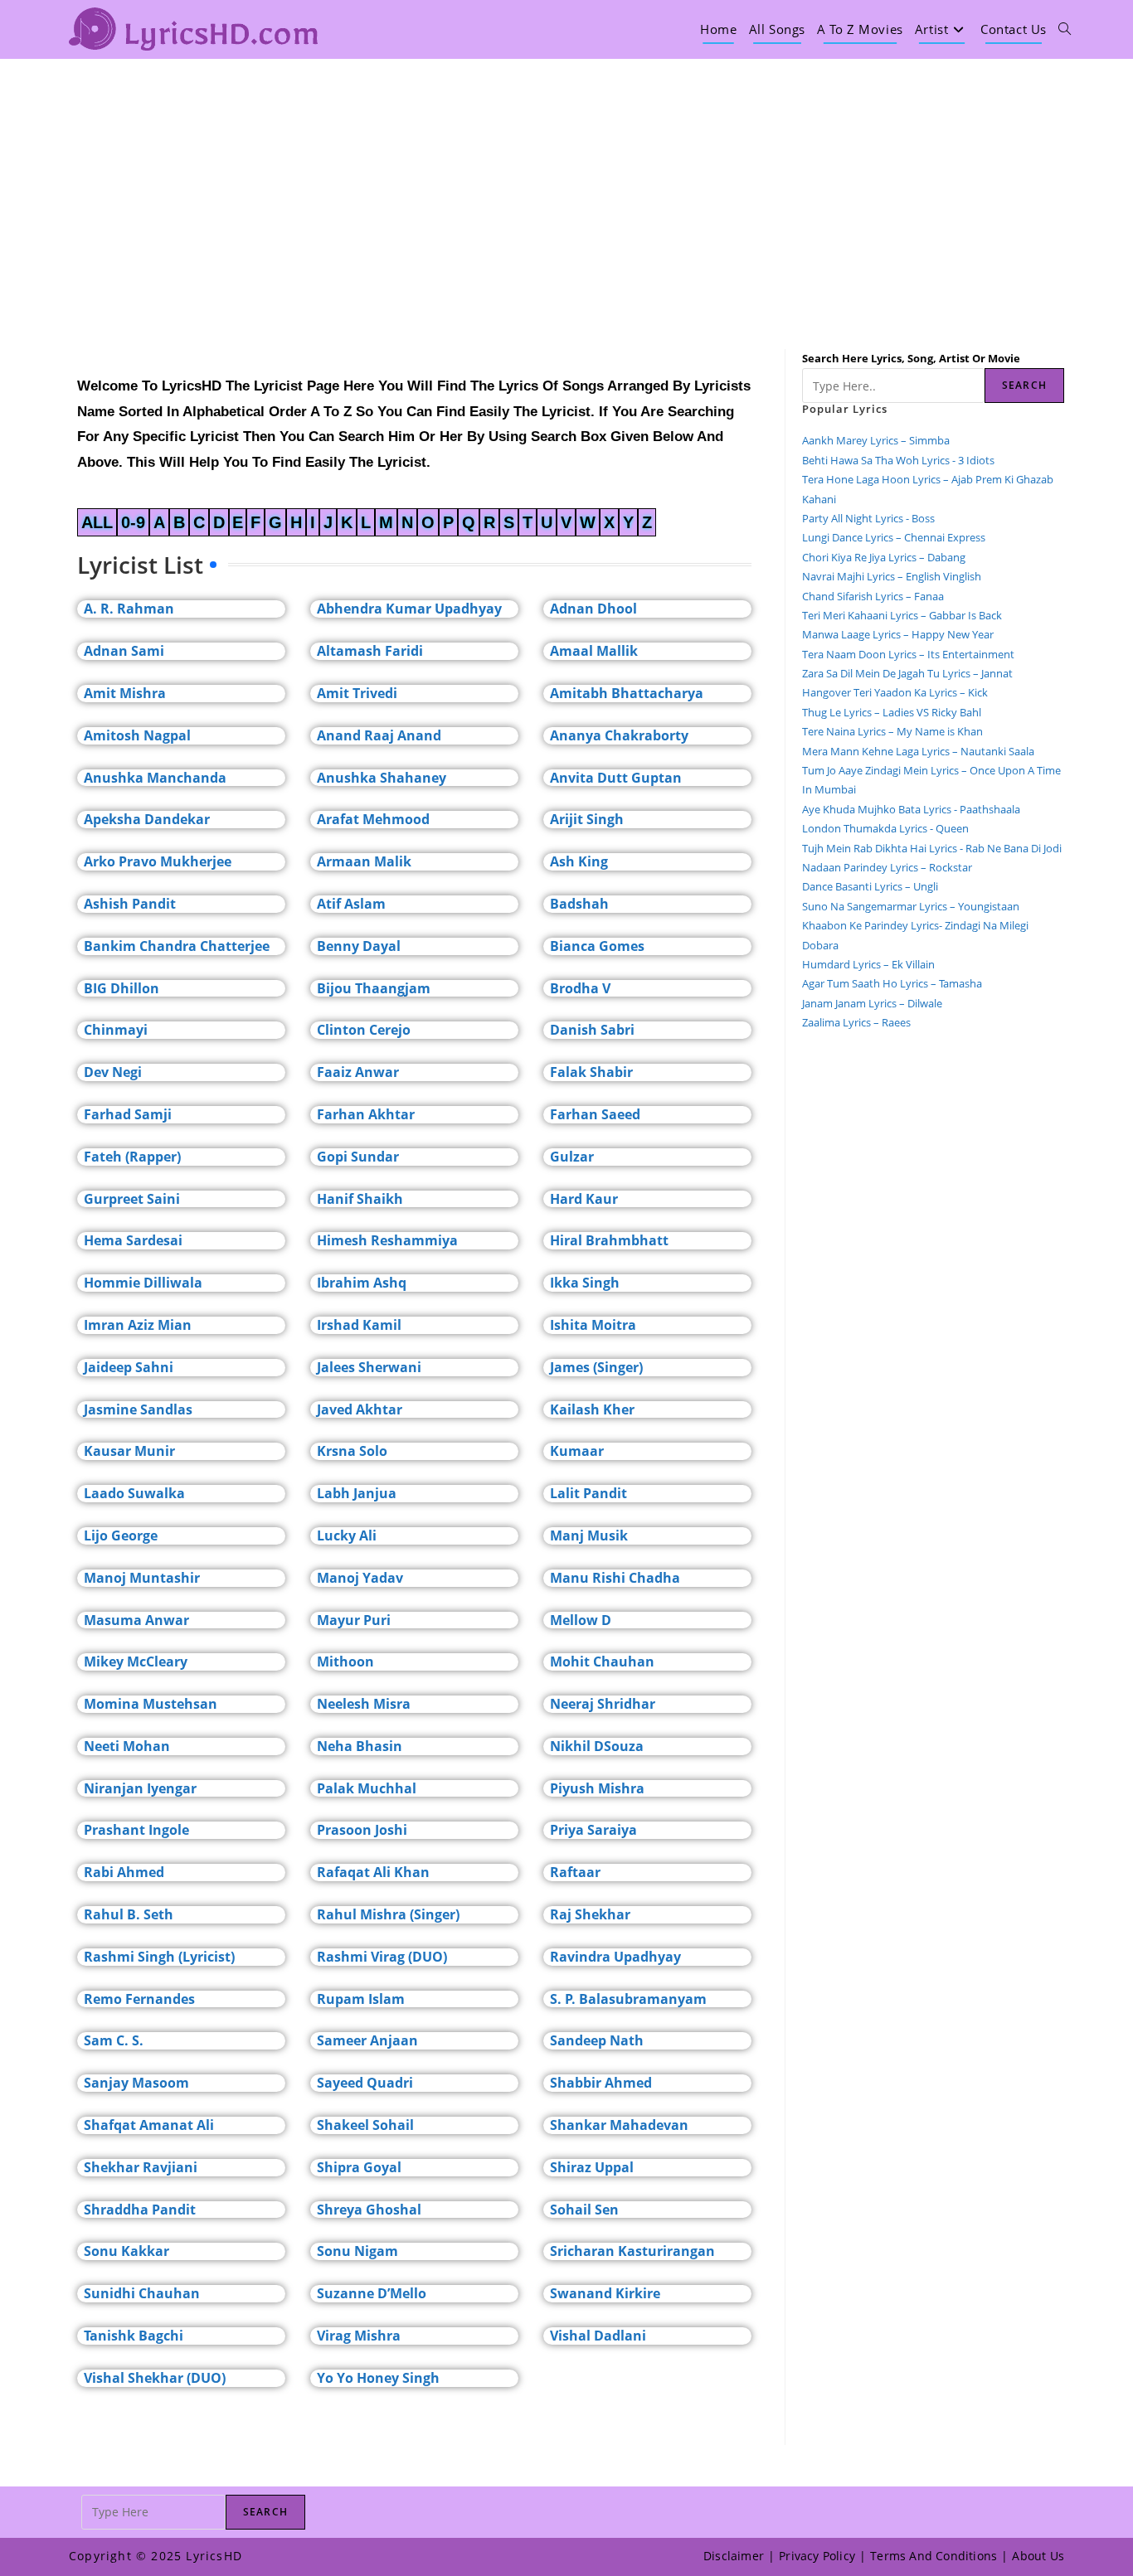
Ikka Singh (585, 1283)
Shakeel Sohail (365, 2125)
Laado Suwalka (134, 1493)
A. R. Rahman (129, 609)
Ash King (579, 861)
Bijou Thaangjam (374, 988)
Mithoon (345, 1662)
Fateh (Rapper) (132, 1157)
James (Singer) (596, 1367)
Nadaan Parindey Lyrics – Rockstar (887, 867)
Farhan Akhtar (366, 1114)
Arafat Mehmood (373, 819)
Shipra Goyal (359, 2167)
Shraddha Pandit (140, 2210)
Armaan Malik (364, 861)
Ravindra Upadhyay (615, 1957)
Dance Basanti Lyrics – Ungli (870, 886)
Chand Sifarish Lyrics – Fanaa (873, 596)
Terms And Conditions (934, 2556)
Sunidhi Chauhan (142, 2293)
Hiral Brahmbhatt (609, 1240)
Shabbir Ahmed (601, 2083)
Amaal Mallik (594, 651)
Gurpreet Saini (132, 1199)
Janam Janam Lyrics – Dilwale (872, 1003)
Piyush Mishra (597, 1788)
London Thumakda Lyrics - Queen (885, 828)
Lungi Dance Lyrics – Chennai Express (894, 537)
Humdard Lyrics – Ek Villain (868, 964)
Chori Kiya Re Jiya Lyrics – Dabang (884, 557)
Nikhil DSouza (597, 1746)
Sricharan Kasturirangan (632, 2251)
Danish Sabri (592, 1030)
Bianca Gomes (597, 946)
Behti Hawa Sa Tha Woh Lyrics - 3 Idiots (898, 460)
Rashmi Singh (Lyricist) (159, 1957)
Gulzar (572, 1157)
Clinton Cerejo (364, 1030)
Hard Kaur (584, 1199)
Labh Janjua (357, 1493)
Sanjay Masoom (136, 2083)
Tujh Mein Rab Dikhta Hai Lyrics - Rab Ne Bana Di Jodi (932, 848)
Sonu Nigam (357, 2251)
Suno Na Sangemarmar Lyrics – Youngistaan (911, 906)
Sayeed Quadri (365, 2083)
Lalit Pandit (588, 1493)
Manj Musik (589, 1535)
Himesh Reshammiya (387, 1240)
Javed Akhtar (360, 1409)
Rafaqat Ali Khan (373, 1872)
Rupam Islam (361, 1999)
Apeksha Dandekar (147, 819)
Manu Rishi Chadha (615, 1578)
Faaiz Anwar (358, 1072)
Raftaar (575, 1872)
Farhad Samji (128, 1114)
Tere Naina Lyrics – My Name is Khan (892, 731)
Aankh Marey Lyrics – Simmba (876, 440)
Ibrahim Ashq (362, 1283)
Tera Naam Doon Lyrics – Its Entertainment (908, 654)
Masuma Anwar (136, 1620)
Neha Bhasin (360, 1746)
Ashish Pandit (130, 904)
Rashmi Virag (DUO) (382, 1957)
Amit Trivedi (357, 693)
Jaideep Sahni (129, 1367)
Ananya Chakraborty (619, 735)
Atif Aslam (351, 904)
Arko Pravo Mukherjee (158, 861)
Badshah (579, 904)
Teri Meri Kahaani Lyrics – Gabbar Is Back (902, 615)
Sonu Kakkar (126, 2251)
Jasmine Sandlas (138, 1409)
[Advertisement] (566, 183)
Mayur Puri (354, 1620)
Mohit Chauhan (602, 1662)
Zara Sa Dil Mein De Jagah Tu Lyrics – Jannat (907, 673)
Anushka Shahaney (382, 778)
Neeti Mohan (127, 1746)
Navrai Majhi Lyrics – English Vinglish (892, 576)
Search (1024, 385)
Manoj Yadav (360, 1578)
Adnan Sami (124, 651)
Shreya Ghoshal (369, 2210)
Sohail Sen (584, 2210)
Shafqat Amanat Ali (149, 2125)
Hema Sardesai (133, 1240)
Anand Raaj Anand (379, 735)
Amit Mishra (125, 693)
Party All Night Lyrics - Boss (868, 518)
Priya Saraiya (593, 1830)
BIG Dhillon (122, 988)
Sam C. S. (114, 2040)
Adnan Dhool (593, 609)
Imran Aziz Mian (138, 1325)
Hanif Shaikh (360, 1199)
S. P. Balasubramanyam (628, 1999)
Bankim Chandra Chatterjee (177, 946)
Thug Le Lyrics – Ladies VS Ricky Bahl (892, 712)
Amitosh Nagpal (137, 735)
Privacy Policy (817, 2556)
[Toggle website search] (1065, 29)
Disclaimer (734, 2556)
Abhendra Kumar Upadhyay (409, 609)
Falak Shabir (591, 1072)
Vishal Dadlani (598, 2336)
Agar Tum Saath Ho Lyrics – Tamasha (892, 983)
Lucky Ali (347, 1535)
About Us (1038, 2556)
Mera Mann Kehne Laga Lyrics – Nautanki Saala (918, 751)
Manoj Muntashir (142, 1578)
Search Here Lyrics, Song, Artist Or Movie (911, 358)
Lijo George (121, 1535)
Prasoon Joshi (362, 1830)
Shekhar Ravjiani (141, 2167)
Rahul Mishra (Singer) (388, 1914)
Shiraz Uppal (592, 2167)
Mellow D (581, 1620)
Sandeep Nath (597, 2040)
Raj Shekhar (590, 1914)
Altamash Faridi (370, 651)
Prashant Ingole (136, 1830)
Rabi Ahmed (124, 1872)
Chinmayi (116, 1030)
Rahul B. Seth (129, 1914)
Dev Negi (113, 1072)
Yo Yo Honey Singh (378, 2378)
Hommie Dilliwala (143, 1283)
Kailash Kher (592, 1409)
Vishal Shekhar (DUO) (155, 2378)
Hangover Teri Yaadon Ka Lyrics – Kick (896, 692)
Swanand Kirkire (605, 2293)
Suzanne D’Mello (372, 2293)
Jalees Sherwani (369, 1367)
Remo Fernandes (139, 1999)
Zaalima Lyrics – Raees (856, 1022)
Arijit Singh (587, 819)
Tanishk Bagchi (134, 2336)
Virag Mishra (359, 2336)
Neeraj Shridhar (603, 1704)
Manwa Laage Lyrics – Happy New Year (898, 634)
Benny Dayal (359, 946)
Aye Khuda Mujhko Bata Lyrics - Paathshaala (911, 809)
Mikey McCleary (136, 1662)
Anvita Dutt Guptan (616, 778)
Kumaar (577, 1451)
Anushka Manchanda (155, 778)
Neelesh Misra (364, 1704)
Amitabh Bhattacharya (627, 693)
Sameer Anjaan (367, 2040)
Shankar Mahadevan (619, 2125)
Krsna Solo (352, 1451)
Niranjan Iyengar (140, 1788)
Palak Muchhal (367, 1788)
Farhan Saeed (595, 1114)
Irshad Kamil (359, 1325)
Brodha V (580, 988)
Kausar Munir (129, 1451)
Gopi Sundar (358, 1157)
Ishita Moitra (593, 1325)
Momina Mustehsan (151, 1704)
